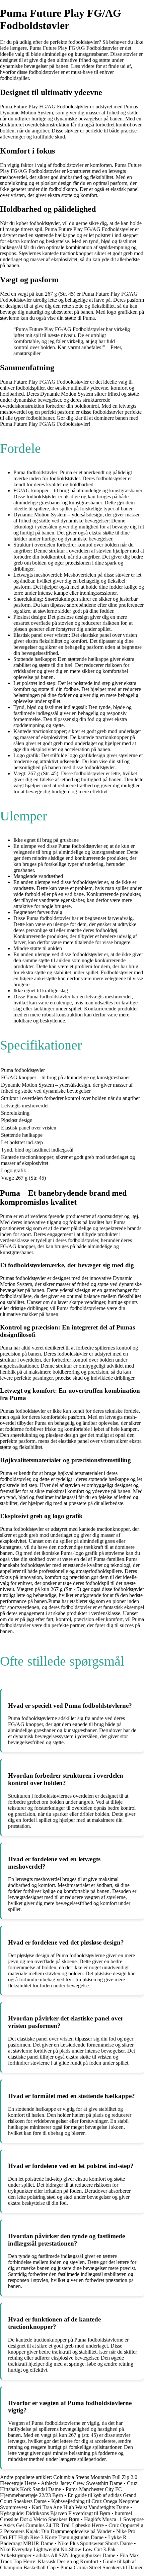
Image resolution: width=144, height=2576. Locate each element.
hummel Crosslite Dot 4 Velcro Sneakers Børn (66, 2516)
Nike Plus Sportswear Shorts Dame (95, 2543)
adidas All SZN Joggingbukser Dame (76, 2555)
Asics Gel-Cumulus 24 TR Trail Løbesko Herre (53, 2525)
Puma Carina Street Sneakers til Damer (101, 2567)
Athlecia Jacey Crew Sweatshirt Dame (82, 2483)
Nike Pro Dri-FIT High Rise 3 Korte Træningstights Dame (68, 2534)
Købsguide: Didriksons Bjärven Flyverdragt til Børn (55, 2513)
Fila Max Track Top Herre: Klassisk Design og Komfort (69, 2558)
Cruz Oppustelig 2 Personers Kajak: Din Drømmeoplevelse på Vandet (72, 2528)
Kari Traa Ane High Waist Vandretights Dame (80, 2507)
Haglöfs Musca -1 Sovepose (114, 2519)
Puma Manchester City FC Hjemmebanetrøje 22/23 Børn (61, 2492)
